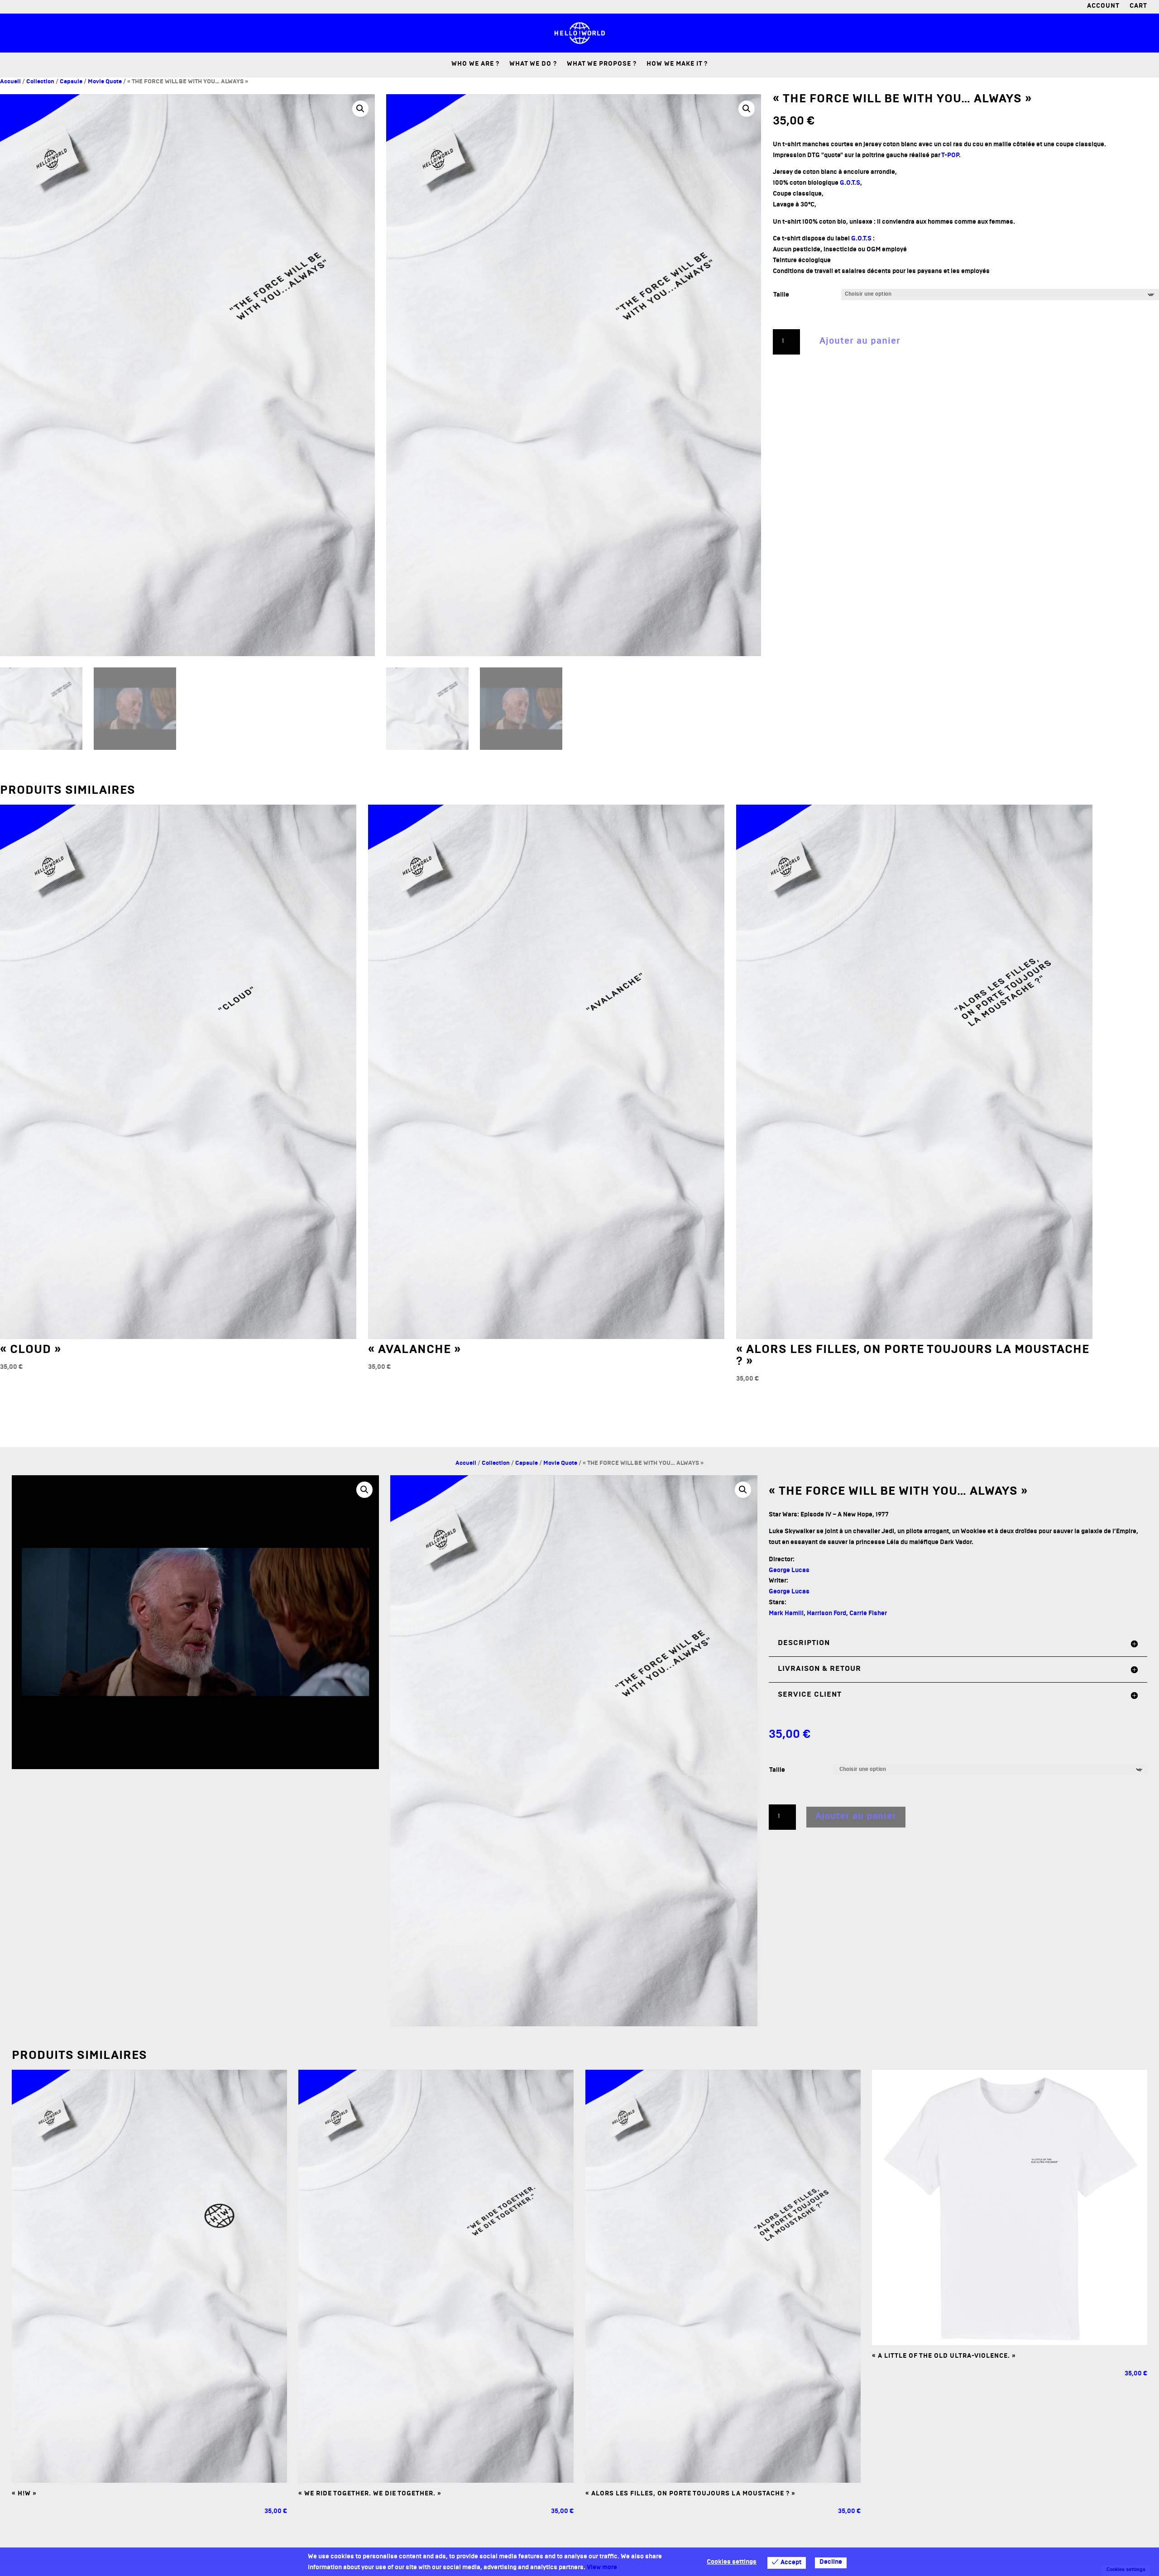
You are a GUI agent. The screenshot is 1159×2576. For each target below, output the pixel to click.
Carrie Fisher (868, 1614)
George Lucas (789, 1571)
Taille (781, 295)
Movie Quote (105, 82)
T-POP (950, 156)
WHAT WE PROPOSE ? (602, 65)
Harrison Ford (826, 1614)
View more (602, 2568)
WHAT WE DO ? (533, 65)
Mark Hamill (786, 1614)
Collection (40, 82)
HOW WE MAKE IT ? (677, 65)
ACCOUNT (1103, 7)
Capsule (71, 82)
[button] (360, 109)
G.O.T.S (850, 184)
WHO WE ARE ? (475, 65)
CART (1138, 7)
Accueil (10, 82)
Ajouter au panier (860, 342)
